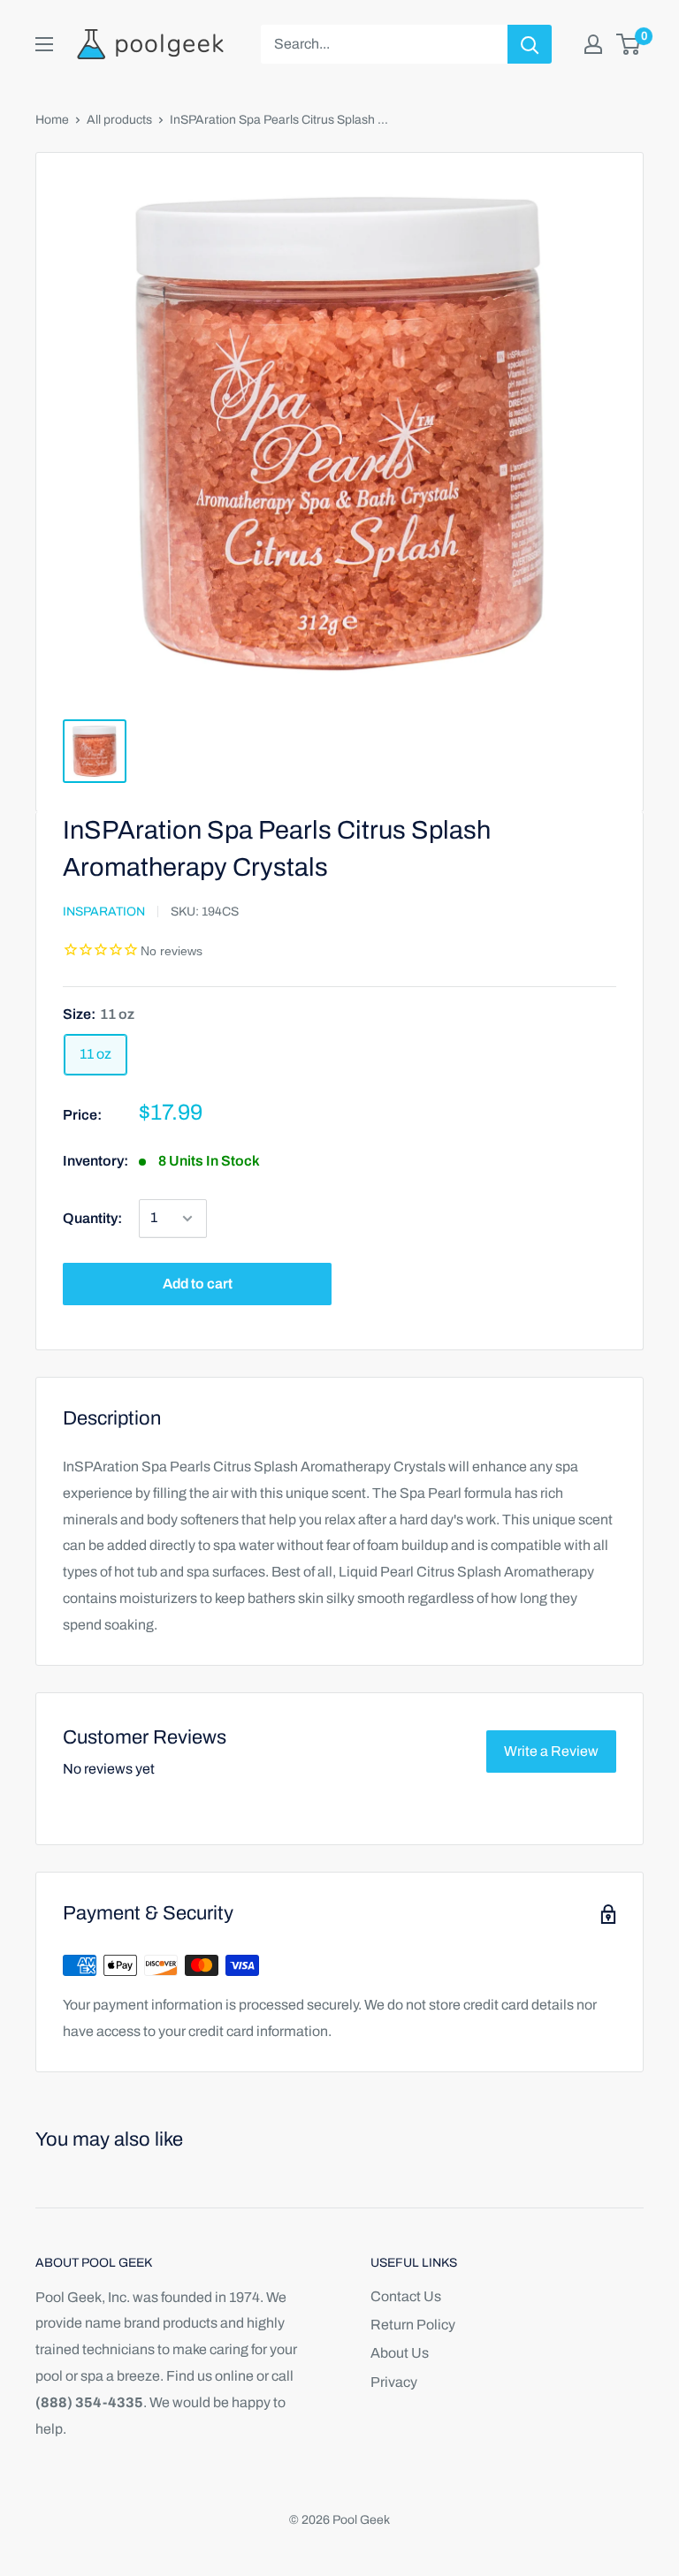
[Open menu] (44, 44)
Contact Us (406, 2296)
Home (52, 120)
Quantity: (92, 1218)
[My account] (593, 44)
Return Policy (413, 2325)
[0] (629, 44)
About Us (400, 2353)
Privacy (394, 2382)
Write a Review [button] (551, 1751)
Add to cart (198, 1284)
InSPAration (104, 912)
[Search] (530, 44)
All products (119, 120)
